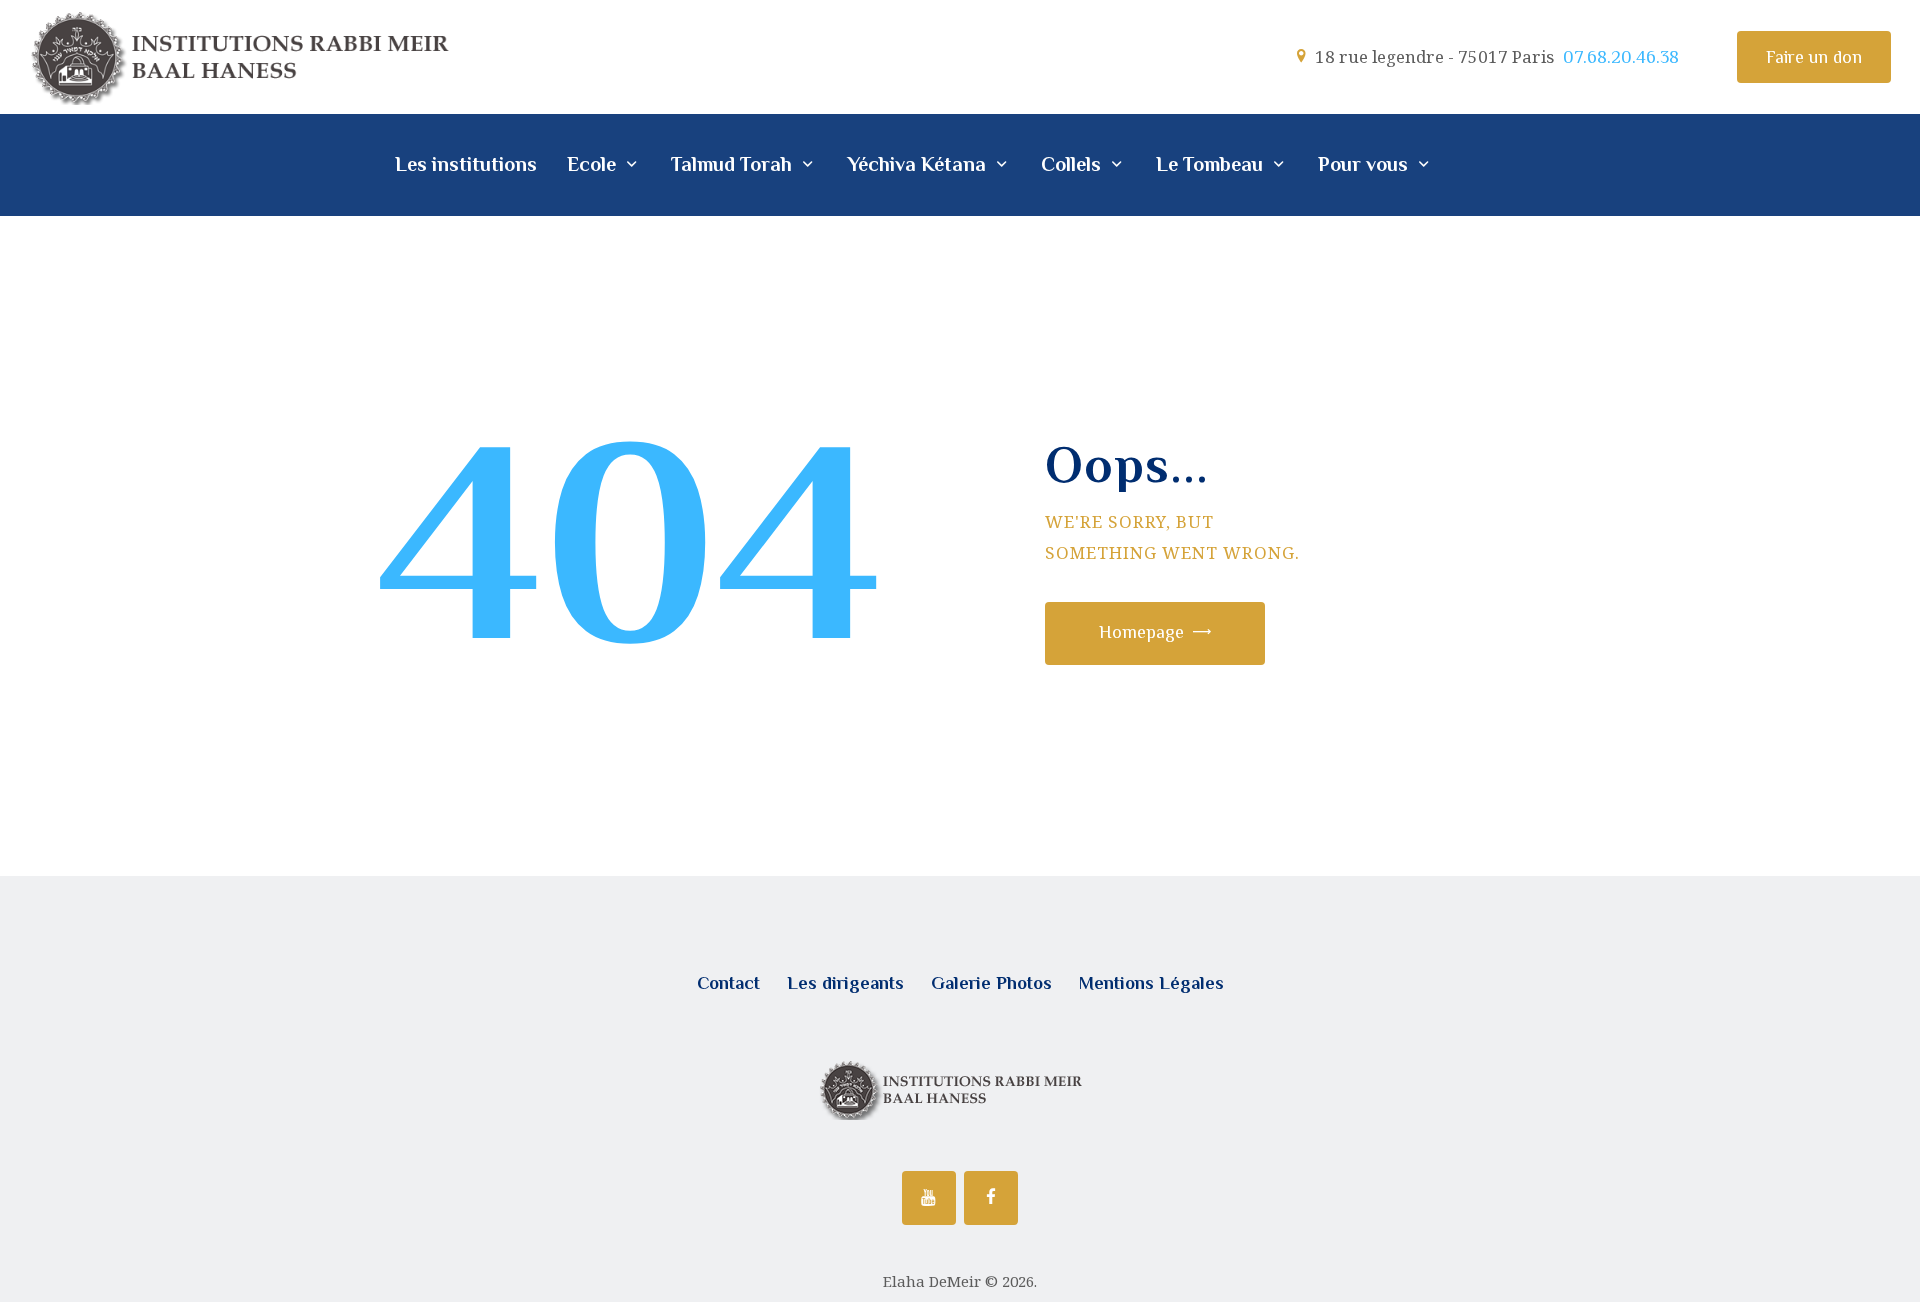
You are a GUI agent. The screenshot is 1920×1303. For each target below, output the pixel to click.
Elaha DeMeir (932, 1281)
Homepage (1141, 632)
